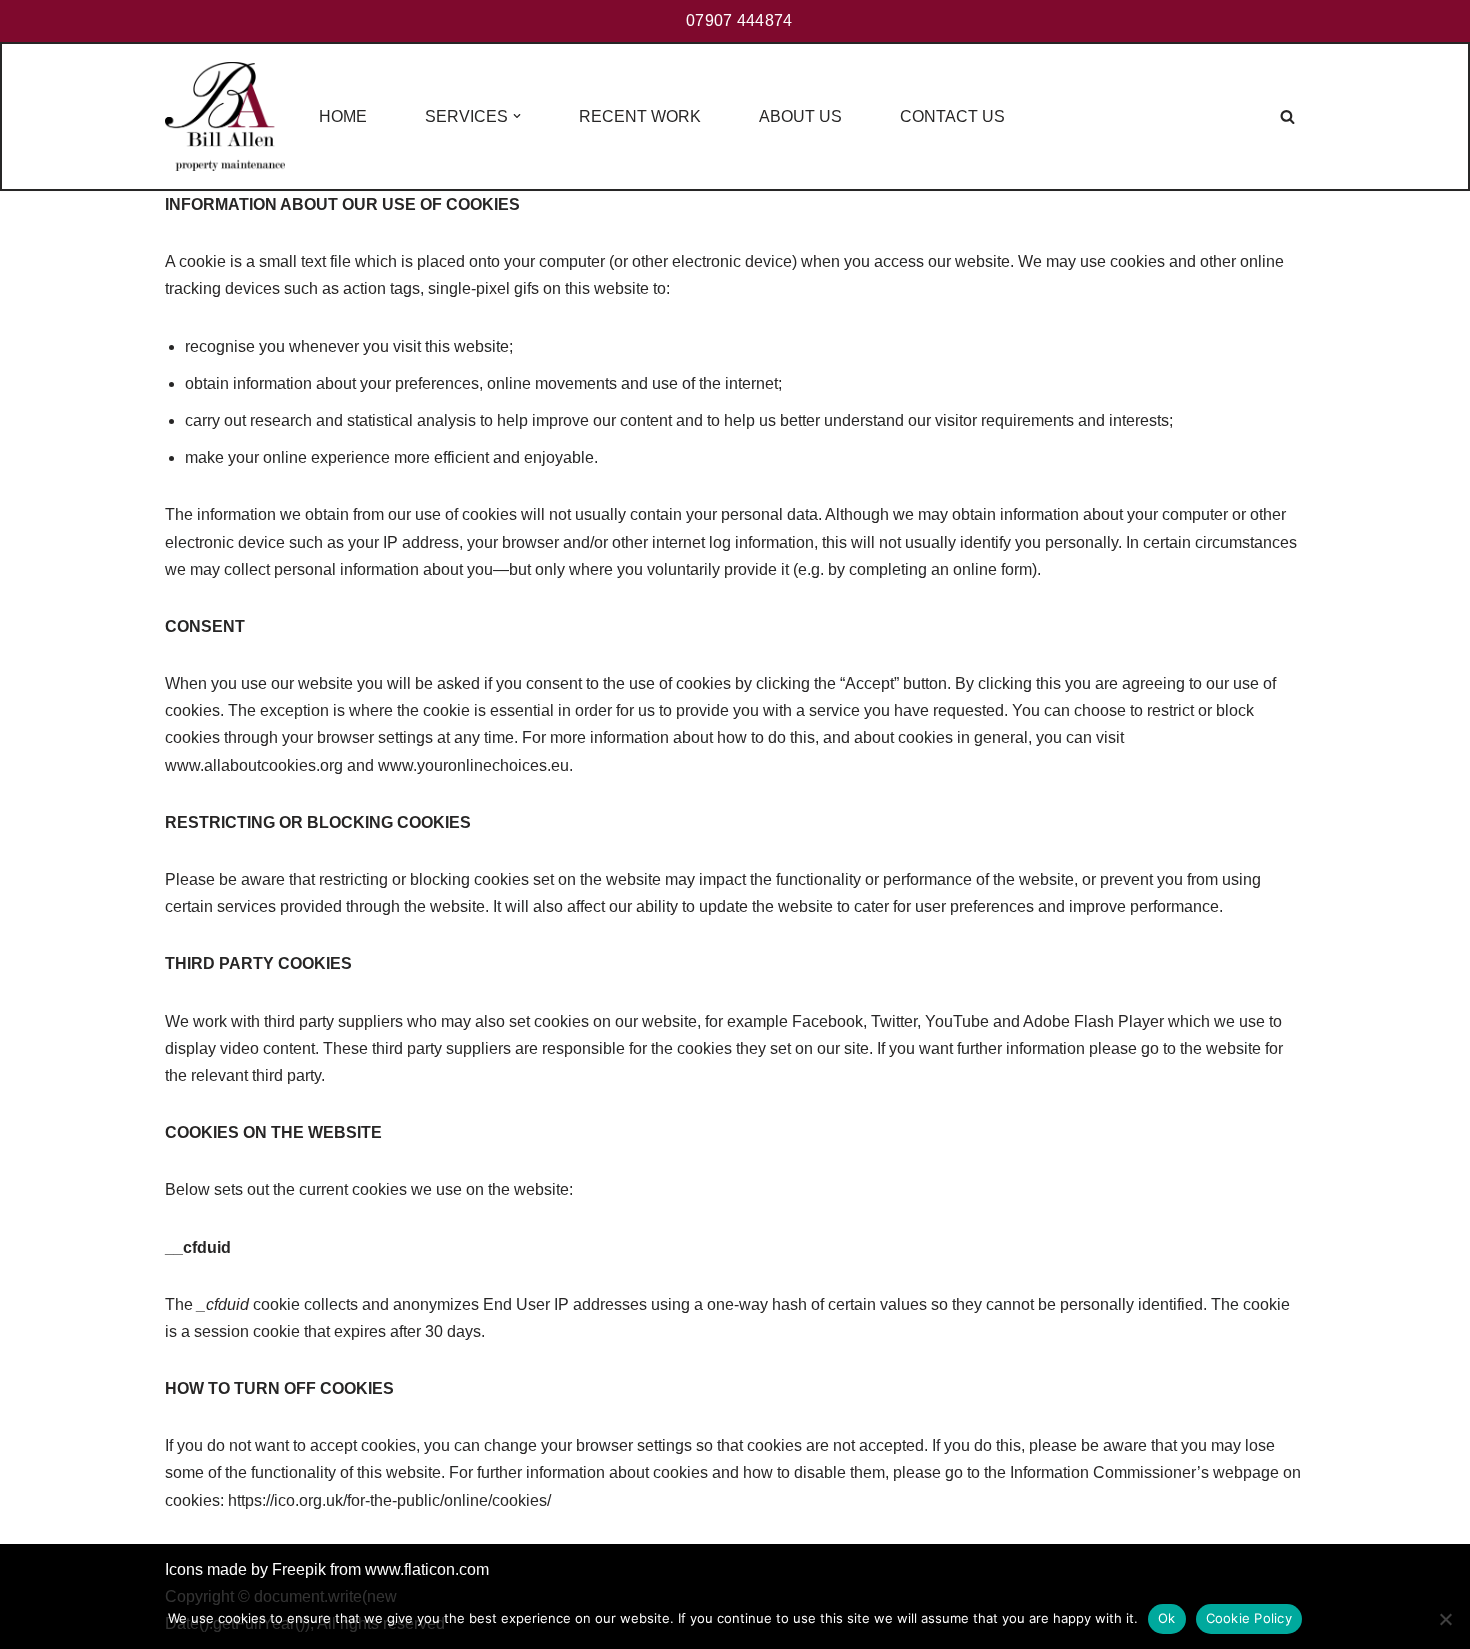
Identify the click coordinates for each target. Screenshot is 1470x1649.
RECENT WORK (640, 116)
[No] (1445, 1619)
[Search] (1287, 116)
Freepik (299, 1569)
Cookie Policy (1249, 1618)
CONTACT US (952, 116)
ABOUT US (800, 116)
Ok (1167, 1618)
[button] (517, 116)
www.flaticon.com (427, 1569)
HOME (343, 116)
